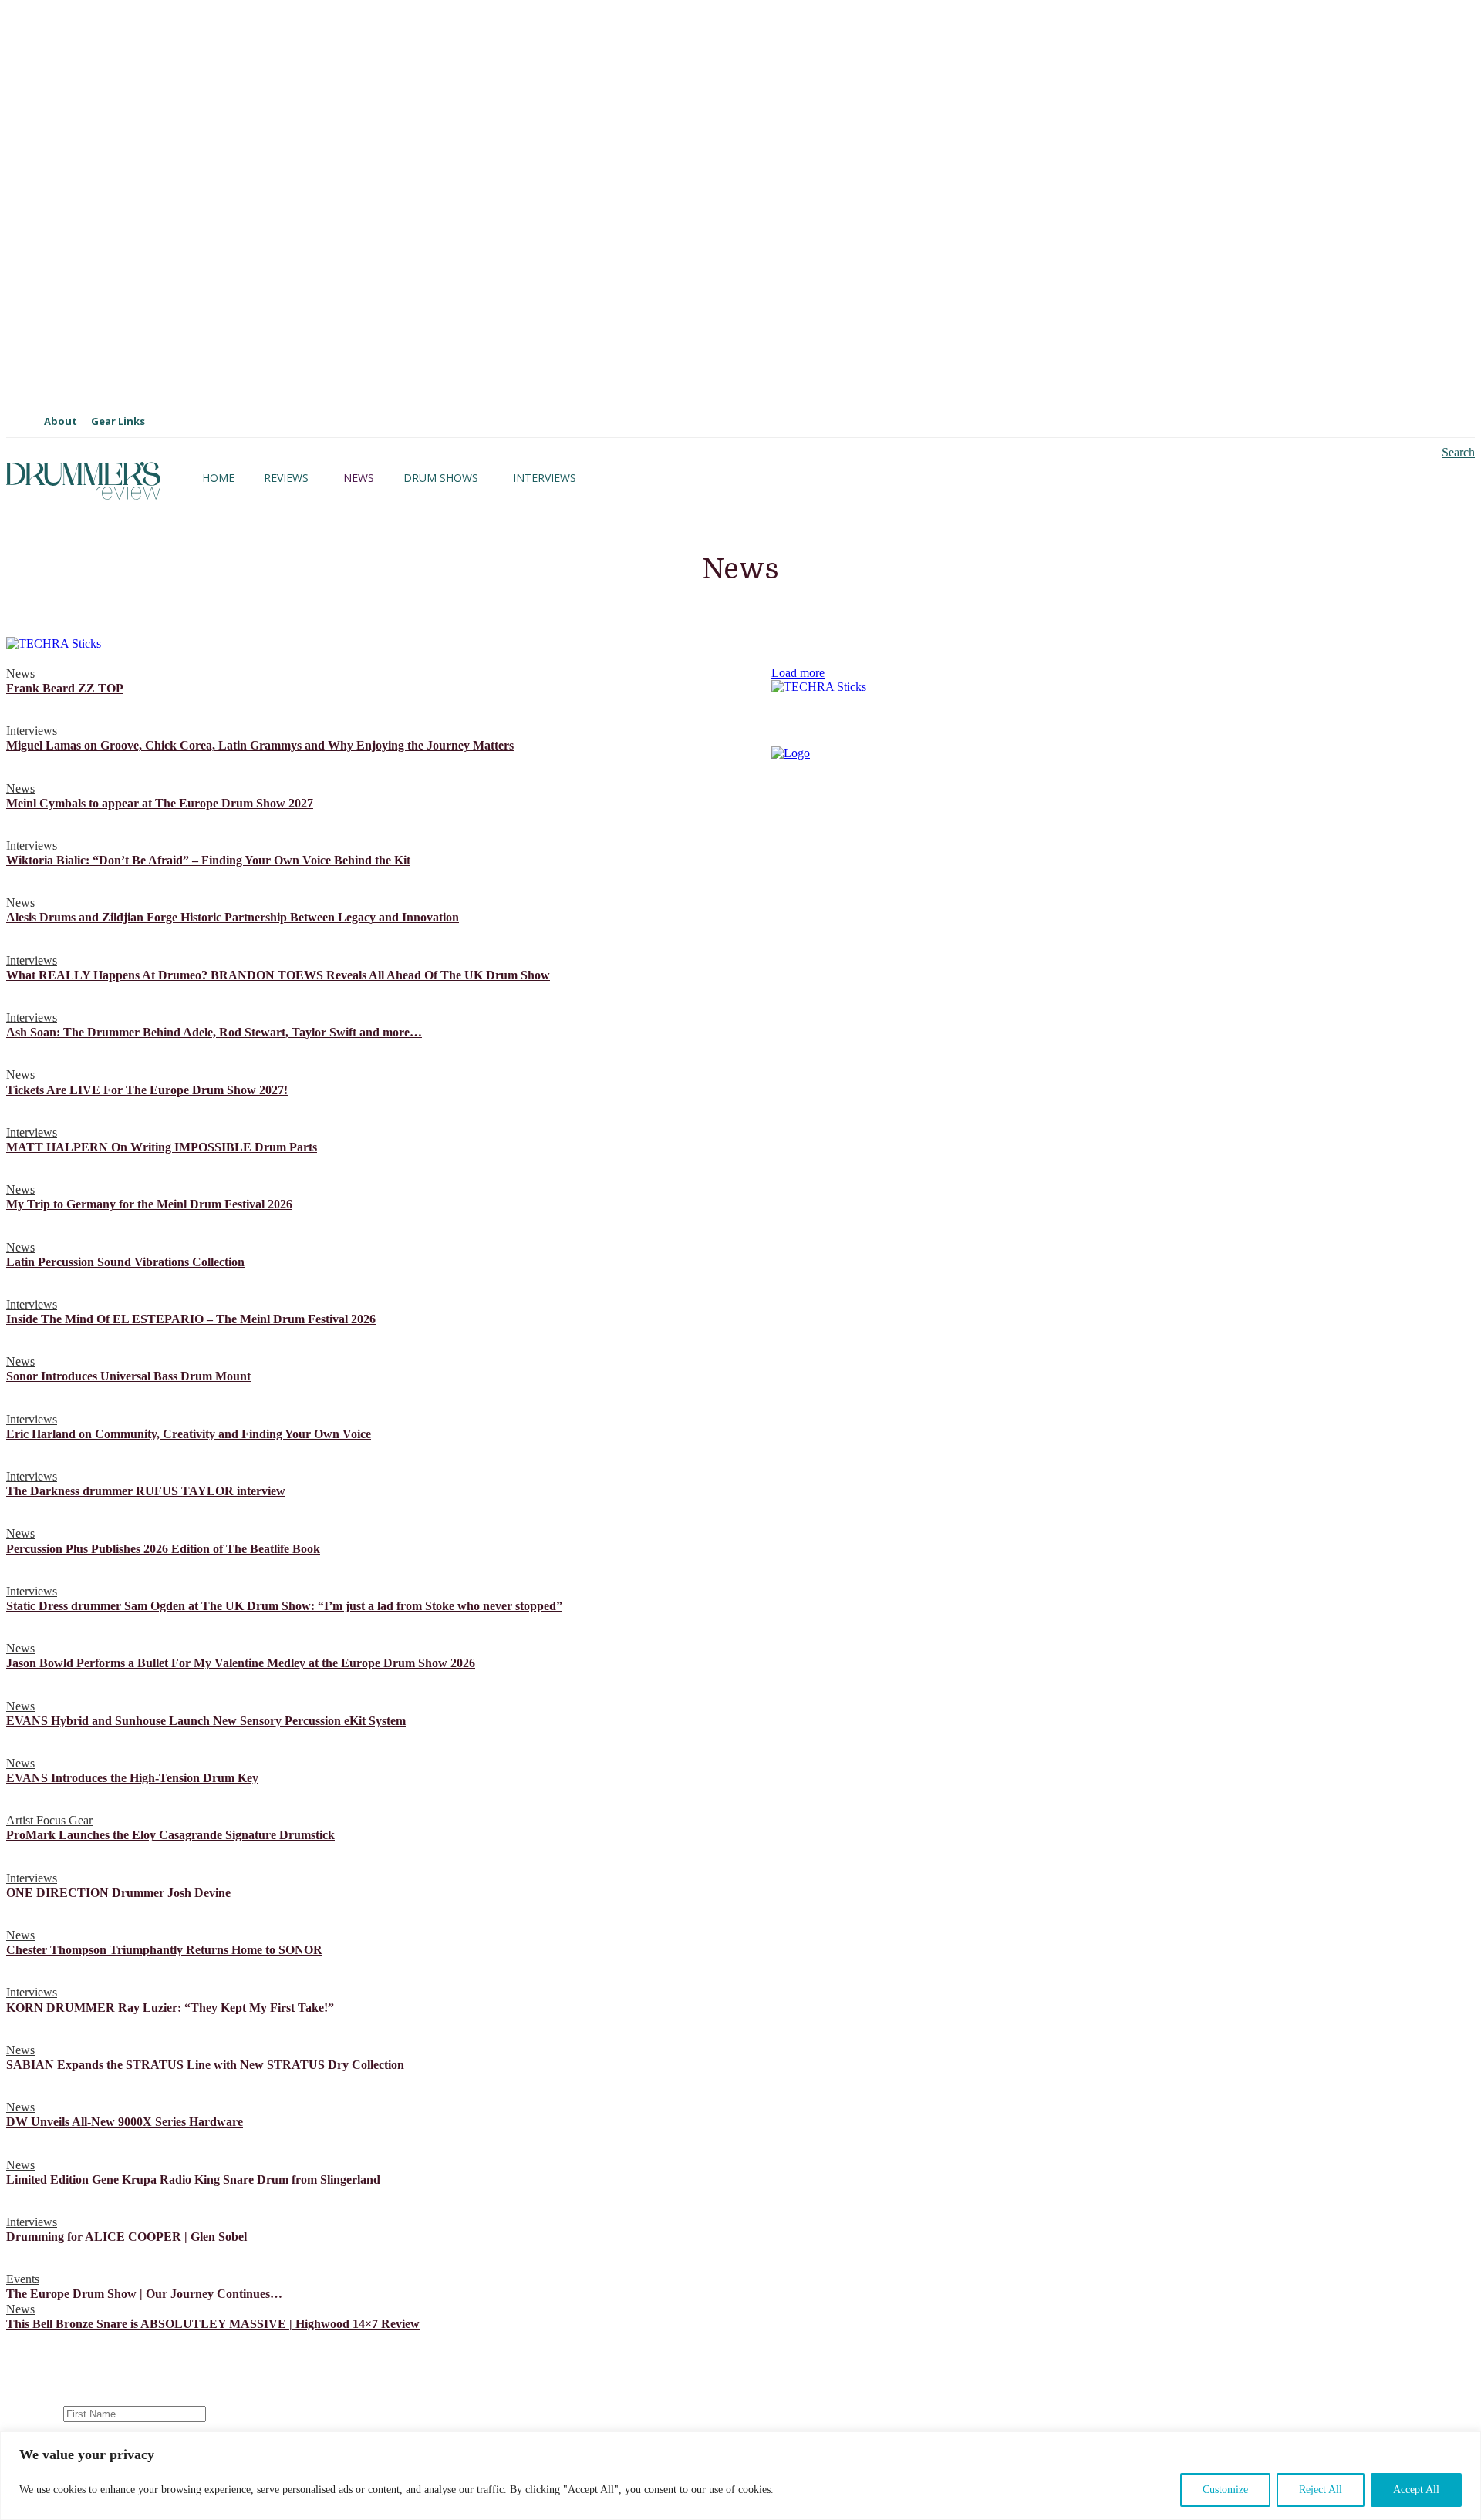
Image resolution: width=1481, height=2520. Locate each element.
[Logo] (83, 481)
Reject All (1321, 2490)
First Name (33, 2413)
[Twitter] (943, 1128)
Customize (1225, 2490)
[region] (740, 2476)
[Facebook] (893, 1128)
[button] (1445, 453)
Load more (798, 673)
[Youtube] (843, 1128)
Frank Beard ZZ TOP (65, 688)
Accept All (1416, 2490)
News (20, 674)
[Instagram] (793, 1128)
